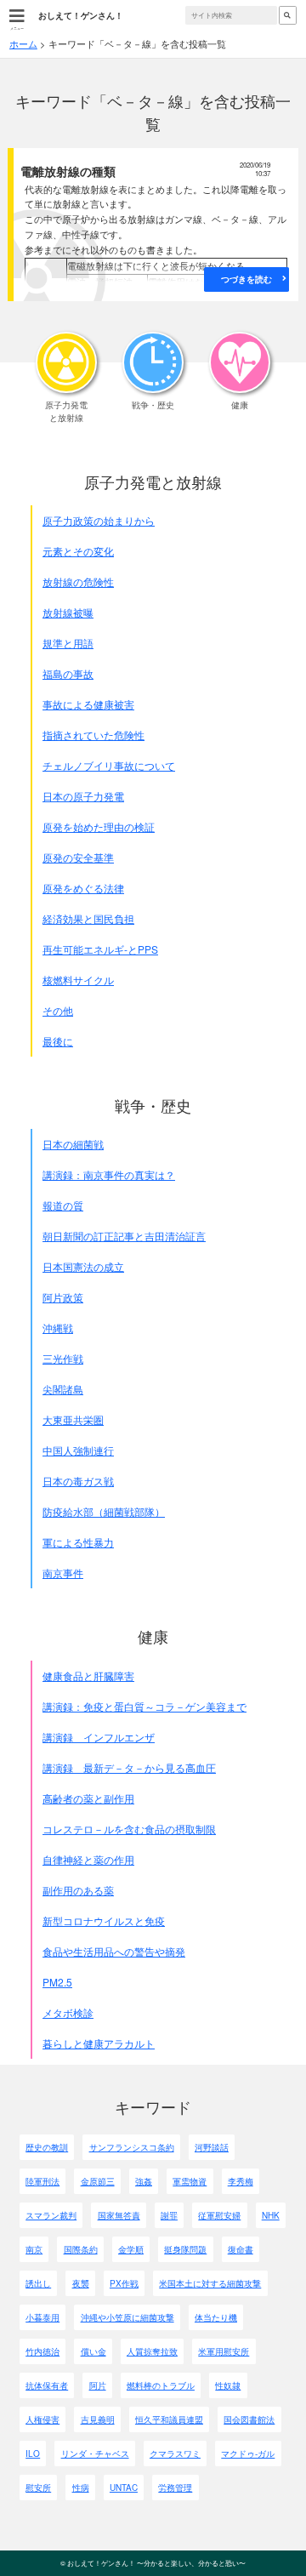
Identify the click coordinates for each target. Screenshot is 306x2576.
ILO (33, 2453)
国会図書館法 (249, 2419)
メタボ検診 (68, 2012)
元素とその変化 (78, 551)
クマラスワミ (175, 2453)
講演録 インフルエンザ (99, 1737)
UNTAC (124, 2488)
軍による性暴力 (78, 1542)
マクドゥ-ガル (248, 2453)
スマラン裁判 (51, 2215)
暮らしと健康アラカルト (99, 2043)
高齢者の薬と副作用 (88, 1798)
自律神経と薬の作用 (88, 1859)
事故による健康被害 (88, 704)
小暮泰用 (42, 2317)
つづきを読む (246, 279)
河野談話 (212, 2147)
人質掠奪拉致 (152, 2351)
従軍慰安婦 (219, 2215)
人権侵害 (42, 2419)
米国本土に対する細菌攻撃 (210, 2283)
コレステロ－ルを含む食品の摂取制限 (129, 1829)
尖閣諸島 (63, 1389)
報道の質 (63, 1205)
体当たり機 (216, 2317)
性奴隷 (228, 2385)
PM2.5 (57, 1982)
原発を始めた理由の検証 (99, 826)
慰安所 (38, 2488)
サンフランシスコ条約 (132, 2147)
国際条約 (81, 2249)
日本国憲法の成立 (83, 1266)
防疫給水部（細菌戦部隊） (104, 1511)
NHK (271, 2215)
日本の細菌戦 (73, 1144)
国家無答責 (119, 2215)
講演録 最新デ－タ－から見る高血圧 (129, 1767)
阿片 (98, 2385)
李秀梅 (241, 2181)
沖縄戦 (58, 1328)
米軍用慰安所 (224, 2351)
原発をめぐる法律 (83, 888)
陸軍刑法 (42, 2181)
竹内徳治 (42, 2351)
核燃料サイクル (78, 980)
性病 (81, 2488)
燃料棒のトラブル (161, 2385)
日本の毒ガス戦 (78, 1481)
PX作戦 (124, 2283)
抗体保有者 (47, 2385)
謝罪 (169, 2215)
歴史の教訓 (47, 2147)
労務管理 (175, 2488)
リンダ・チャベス (95, 2453)
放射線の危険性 (78, 581)
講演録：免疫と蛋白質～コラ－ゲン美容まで (144, 1706)
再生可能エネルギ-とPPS (100, 949)
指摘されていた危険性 (93, 735)
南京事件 (63, 1573)
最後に (58, 1041)
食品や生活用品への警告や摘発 (114, 1951)
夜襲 (81, 2283)
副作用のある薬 (78, 1890)
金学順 (131, 2249)
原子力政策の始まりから (99, 520)
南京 (34, 2249)
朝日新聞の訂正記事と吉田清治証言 (124, 1236)
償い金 (93, 2351)
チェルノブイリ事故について (109, 765)
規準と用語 (68, 643)
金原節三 (98, 2181)
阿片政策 (63, 1297)
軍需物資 (190, 2181)
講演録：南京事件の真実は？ (109, 1174)
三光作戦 (63, 1358)
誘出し (38, 2283)
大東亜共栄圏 (73, 1419)
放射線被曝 (68, 612)
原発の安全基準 (78, 857)
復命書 (241, 2249)
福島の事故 (68, 673)
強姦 (144, 2181)
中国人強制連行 (78, 1450)
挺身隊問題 (185, 2249)
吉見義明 (98, 2419)
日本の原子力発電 (83, 796)
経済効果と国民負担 (88, 918)
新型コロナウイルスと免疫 (104, 1921)
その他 (58, 1010)
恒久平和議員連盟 (169, 2419)
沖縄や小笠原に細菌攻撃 (127, 2317)
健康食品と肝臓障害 (88, 1676)
